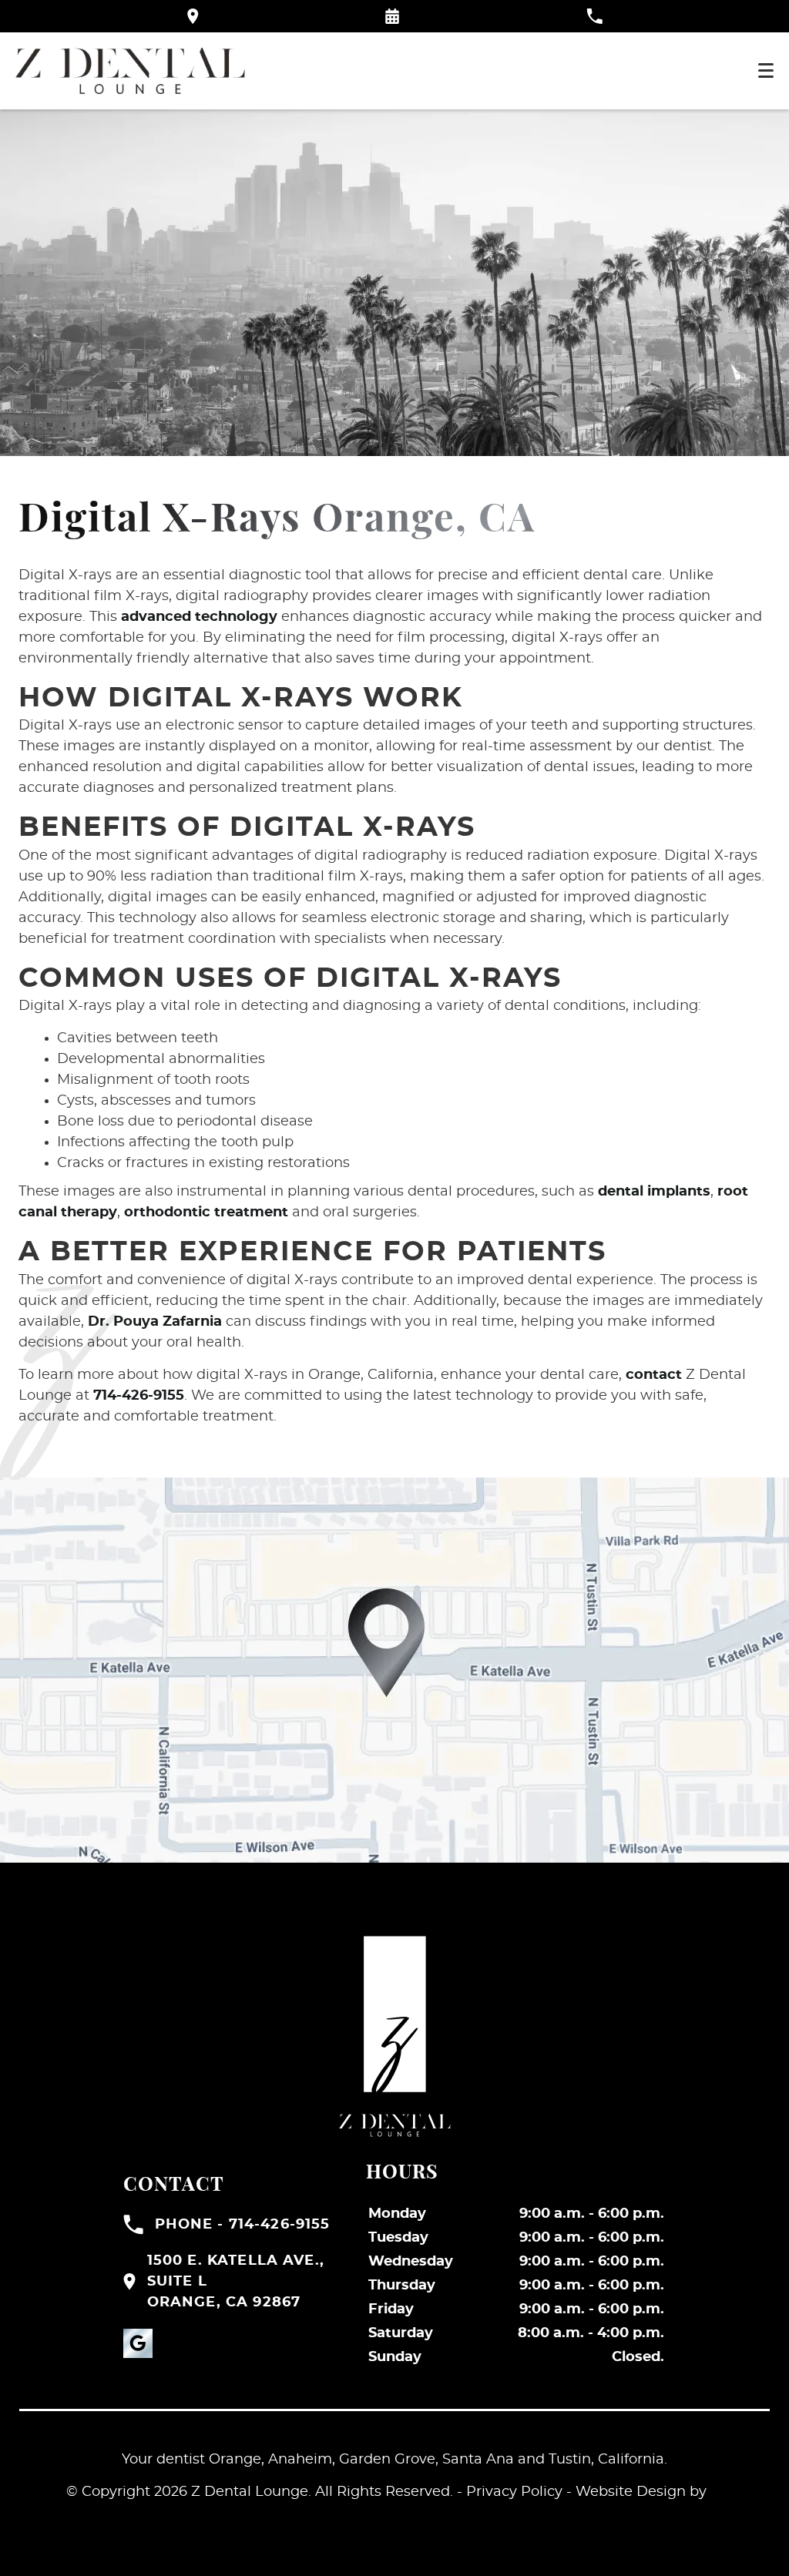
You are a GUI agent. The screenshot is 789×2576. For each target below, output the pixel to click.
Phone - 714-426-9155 (243, 2225)
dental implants (654, 1192)
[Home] (130, 71)
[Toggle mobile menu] (766, 70)
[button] (392, 16)
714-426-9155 (139, 1396)
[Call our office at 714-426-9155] (594, 16)
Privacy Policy (514, 2492)
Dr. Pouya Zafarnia (155, 1322)
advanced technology (199, 617)
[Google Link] (138, 2343)
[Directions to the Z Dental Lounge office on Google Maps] (193, 16)
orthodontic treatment (206, 1213)
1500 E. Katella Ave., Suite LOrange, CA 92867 (236, 2282)
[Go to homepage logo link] (394, 2036)
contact (654, 1375)
